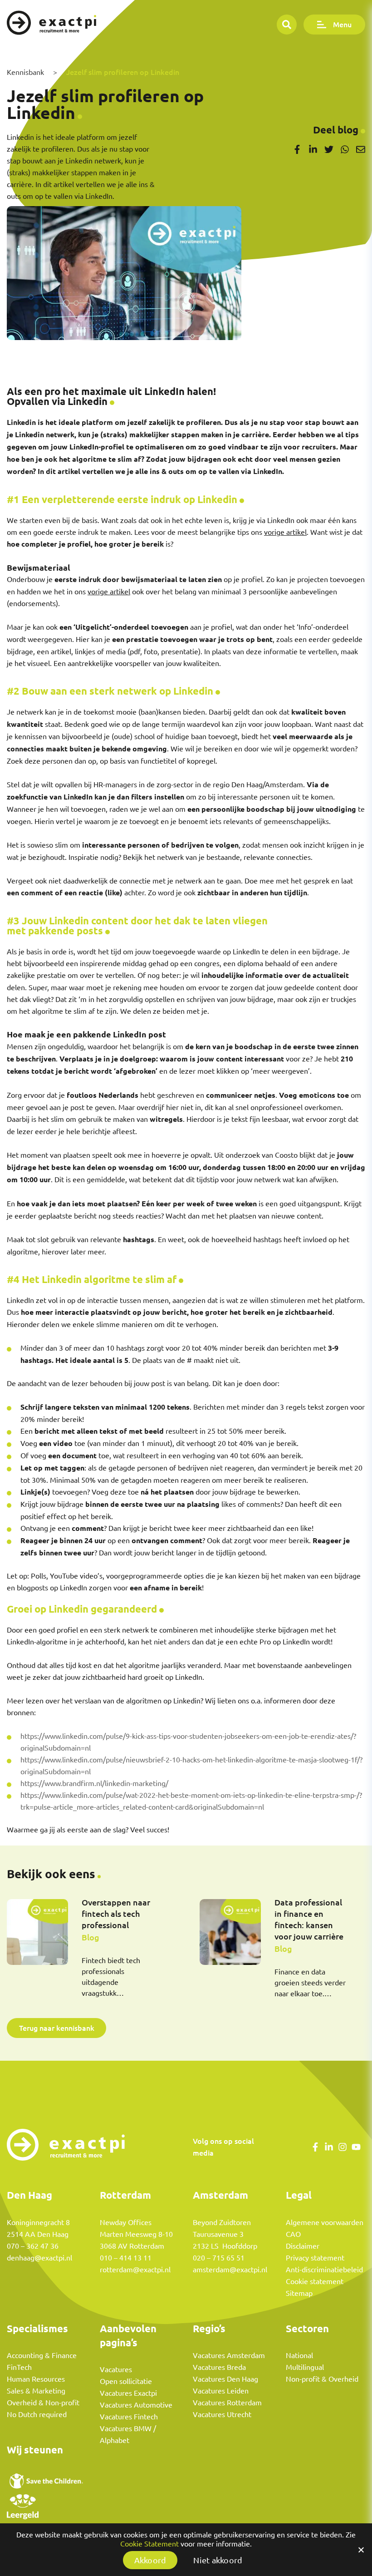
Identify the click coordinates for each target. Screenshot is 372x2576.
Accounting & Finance (42, 2355)
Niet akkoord (218, 2560)
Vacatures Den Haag (225, 2379)
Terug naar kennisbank (57, 2028)
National (299, 2355)
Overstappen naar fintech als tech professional (116, 1914)
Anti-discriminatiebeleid (324, 2270)
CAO (293, 2234)
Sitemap (299, 2293)
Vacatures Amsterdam (229, 2355)
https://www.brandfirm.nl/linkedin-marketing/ (94, 1783)
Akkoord (150, 2560)
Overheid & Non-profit (43, 2403)
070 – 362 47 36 (33, 2246)
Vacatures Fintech (129, 2417)
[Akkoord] (361, 2550)
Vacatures (116, 2369)
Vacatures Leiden (221, 2391)
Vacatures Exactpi (128, 2393)
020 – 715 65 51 (219, 2258)
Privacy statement (315, 2258)
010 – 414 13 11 (126, 2258)
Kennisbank (25, 72)
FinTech (19, 2367)
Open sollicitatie (126, 2381)
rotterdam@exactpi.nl (135, 2270)
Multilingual (305, 2367)
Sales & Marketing (36, 2391)
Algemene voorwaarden (325, 2222)
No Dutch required (37, 2414)
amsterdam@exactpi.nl (230, 2270)
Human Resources (36, 2379)
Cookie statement (315, 2281)
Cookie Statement (149, 2544)
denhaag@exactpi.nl (39, 2258)
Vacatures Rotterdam (227, 2403)
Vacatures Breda (219, 2367)
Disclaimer (303, 2246)
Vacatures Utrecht (222, 2414)
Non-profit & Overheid (322, 2379)
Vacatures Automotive (136, 2405)
